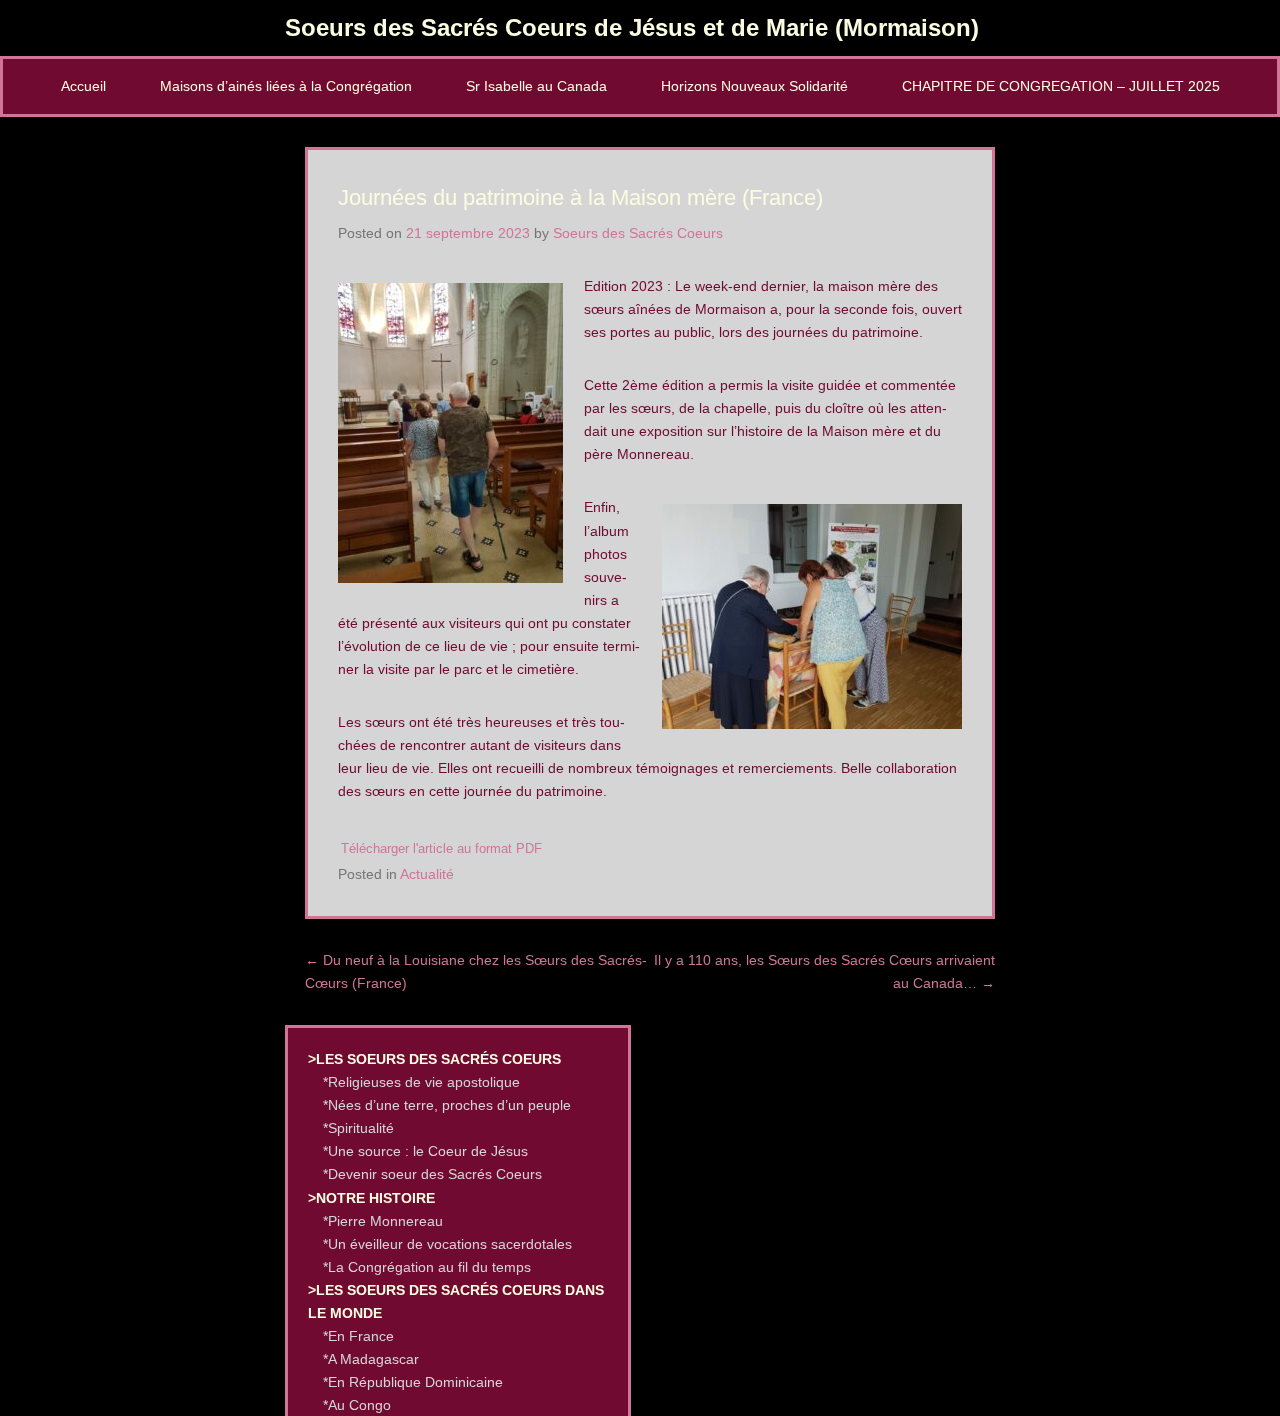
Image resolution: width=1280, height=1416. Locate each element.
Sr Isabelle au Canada (536, 86)
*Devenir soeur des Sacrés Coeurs (432, 1174)
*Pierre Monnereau (383, 1221)
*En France (358, 1336)
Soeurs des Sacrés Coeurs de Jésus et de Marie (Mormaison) (632, 27)
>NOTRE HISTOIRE (371, 1198)
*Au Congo (357, 1405)
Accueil (83, 86)
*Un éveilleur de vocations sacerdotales (447, 1244)
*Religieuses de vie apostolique (421, 1082)
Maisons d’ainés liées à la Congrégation (286, 86)
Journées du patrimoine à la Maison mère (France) (580, 197)
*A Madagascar (371, 1359)
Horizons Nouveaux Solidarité (754, 86)
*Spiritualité (358, 1128)
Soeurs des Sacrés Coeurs (638, 233)
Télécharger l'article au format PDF (441, 849)
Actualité (427, 874)
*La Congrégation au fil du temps (427, 1267)
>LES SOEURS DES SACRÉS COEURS (434, 1059)
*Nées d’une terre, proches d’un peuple (447, 1105)
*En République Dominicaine (413, 1382)
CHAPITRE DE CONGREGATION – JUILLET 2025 (1061, 86)
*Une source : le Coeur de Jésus (425, 1151)
